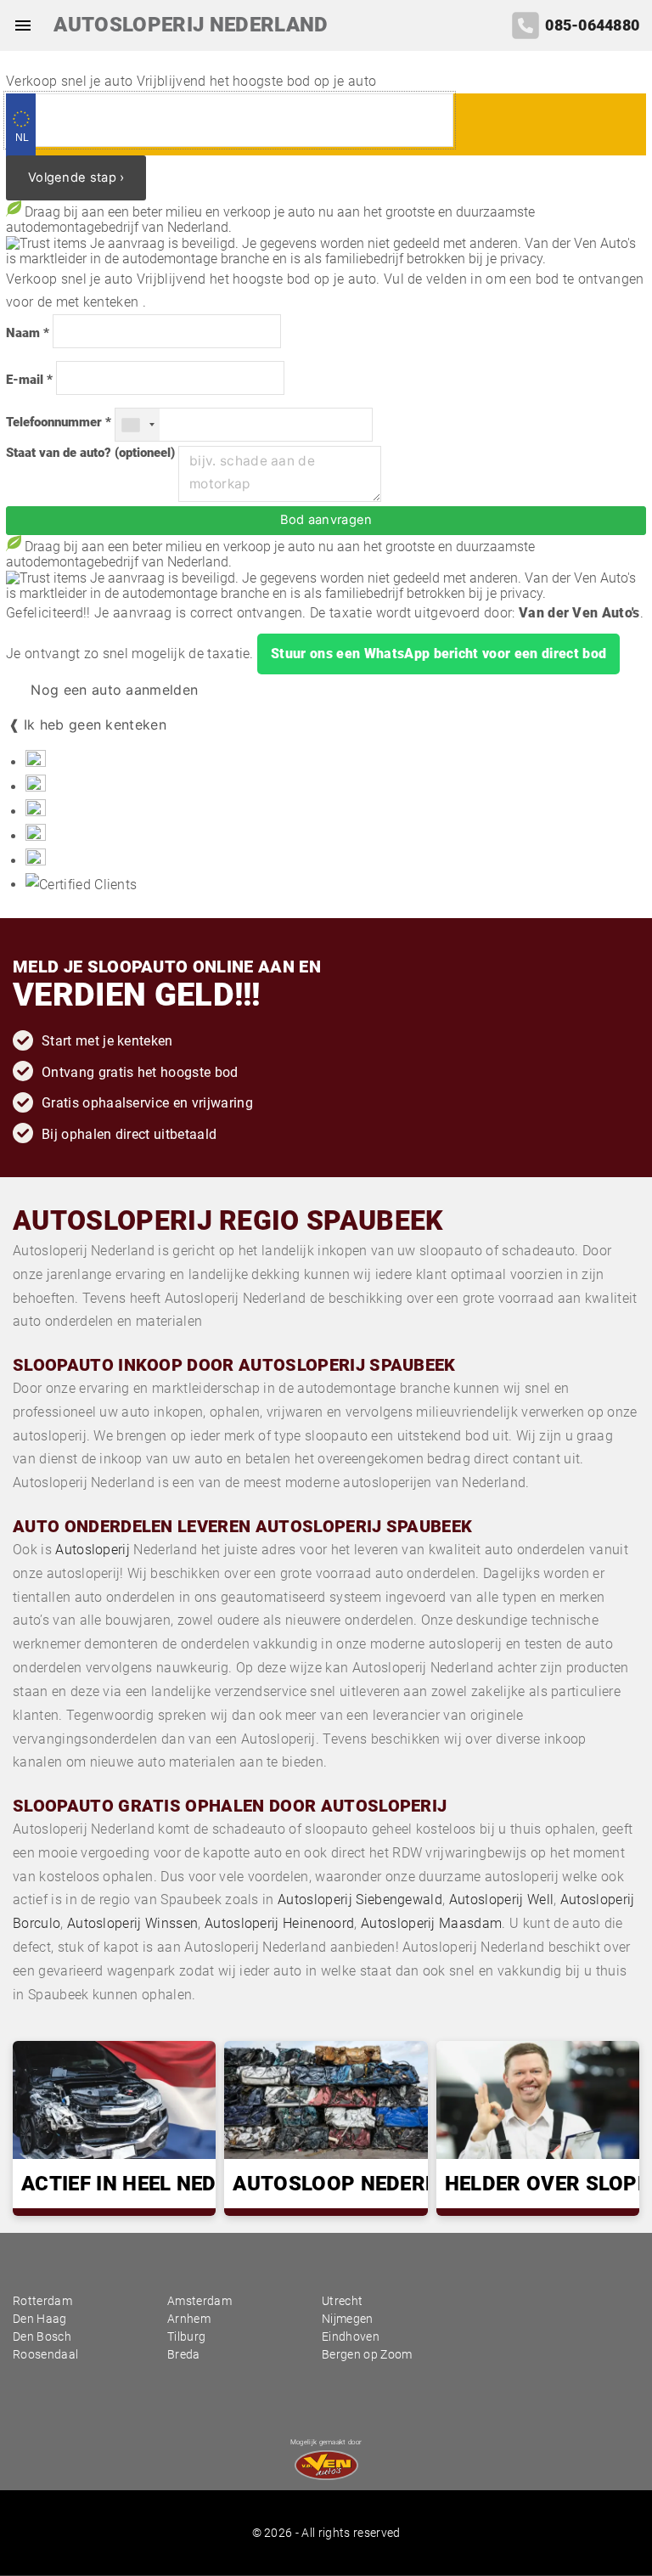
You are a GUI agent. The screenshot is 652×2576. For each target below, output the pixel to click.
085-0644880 (592, 25)
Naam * (28, 333)
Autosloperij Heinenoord (279, 1923)
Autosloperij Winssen (132, 1923)
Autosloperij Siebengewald (360, 1900)
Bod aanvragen (326, 520)
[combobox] (138, 425)
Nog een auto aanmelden (112, 690)
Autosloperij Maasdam (431, 1923)
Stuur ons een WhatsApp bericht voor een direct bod (438, 654)
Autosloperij (93, 1550)
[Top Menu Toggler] (19, 25)
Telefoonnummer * (59, 423)
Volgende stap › (76, 178)
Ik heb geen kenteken (95, 724)
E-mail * (29, 380)
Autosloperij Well (501, 1900)
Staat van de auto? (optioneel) (90, 453)
